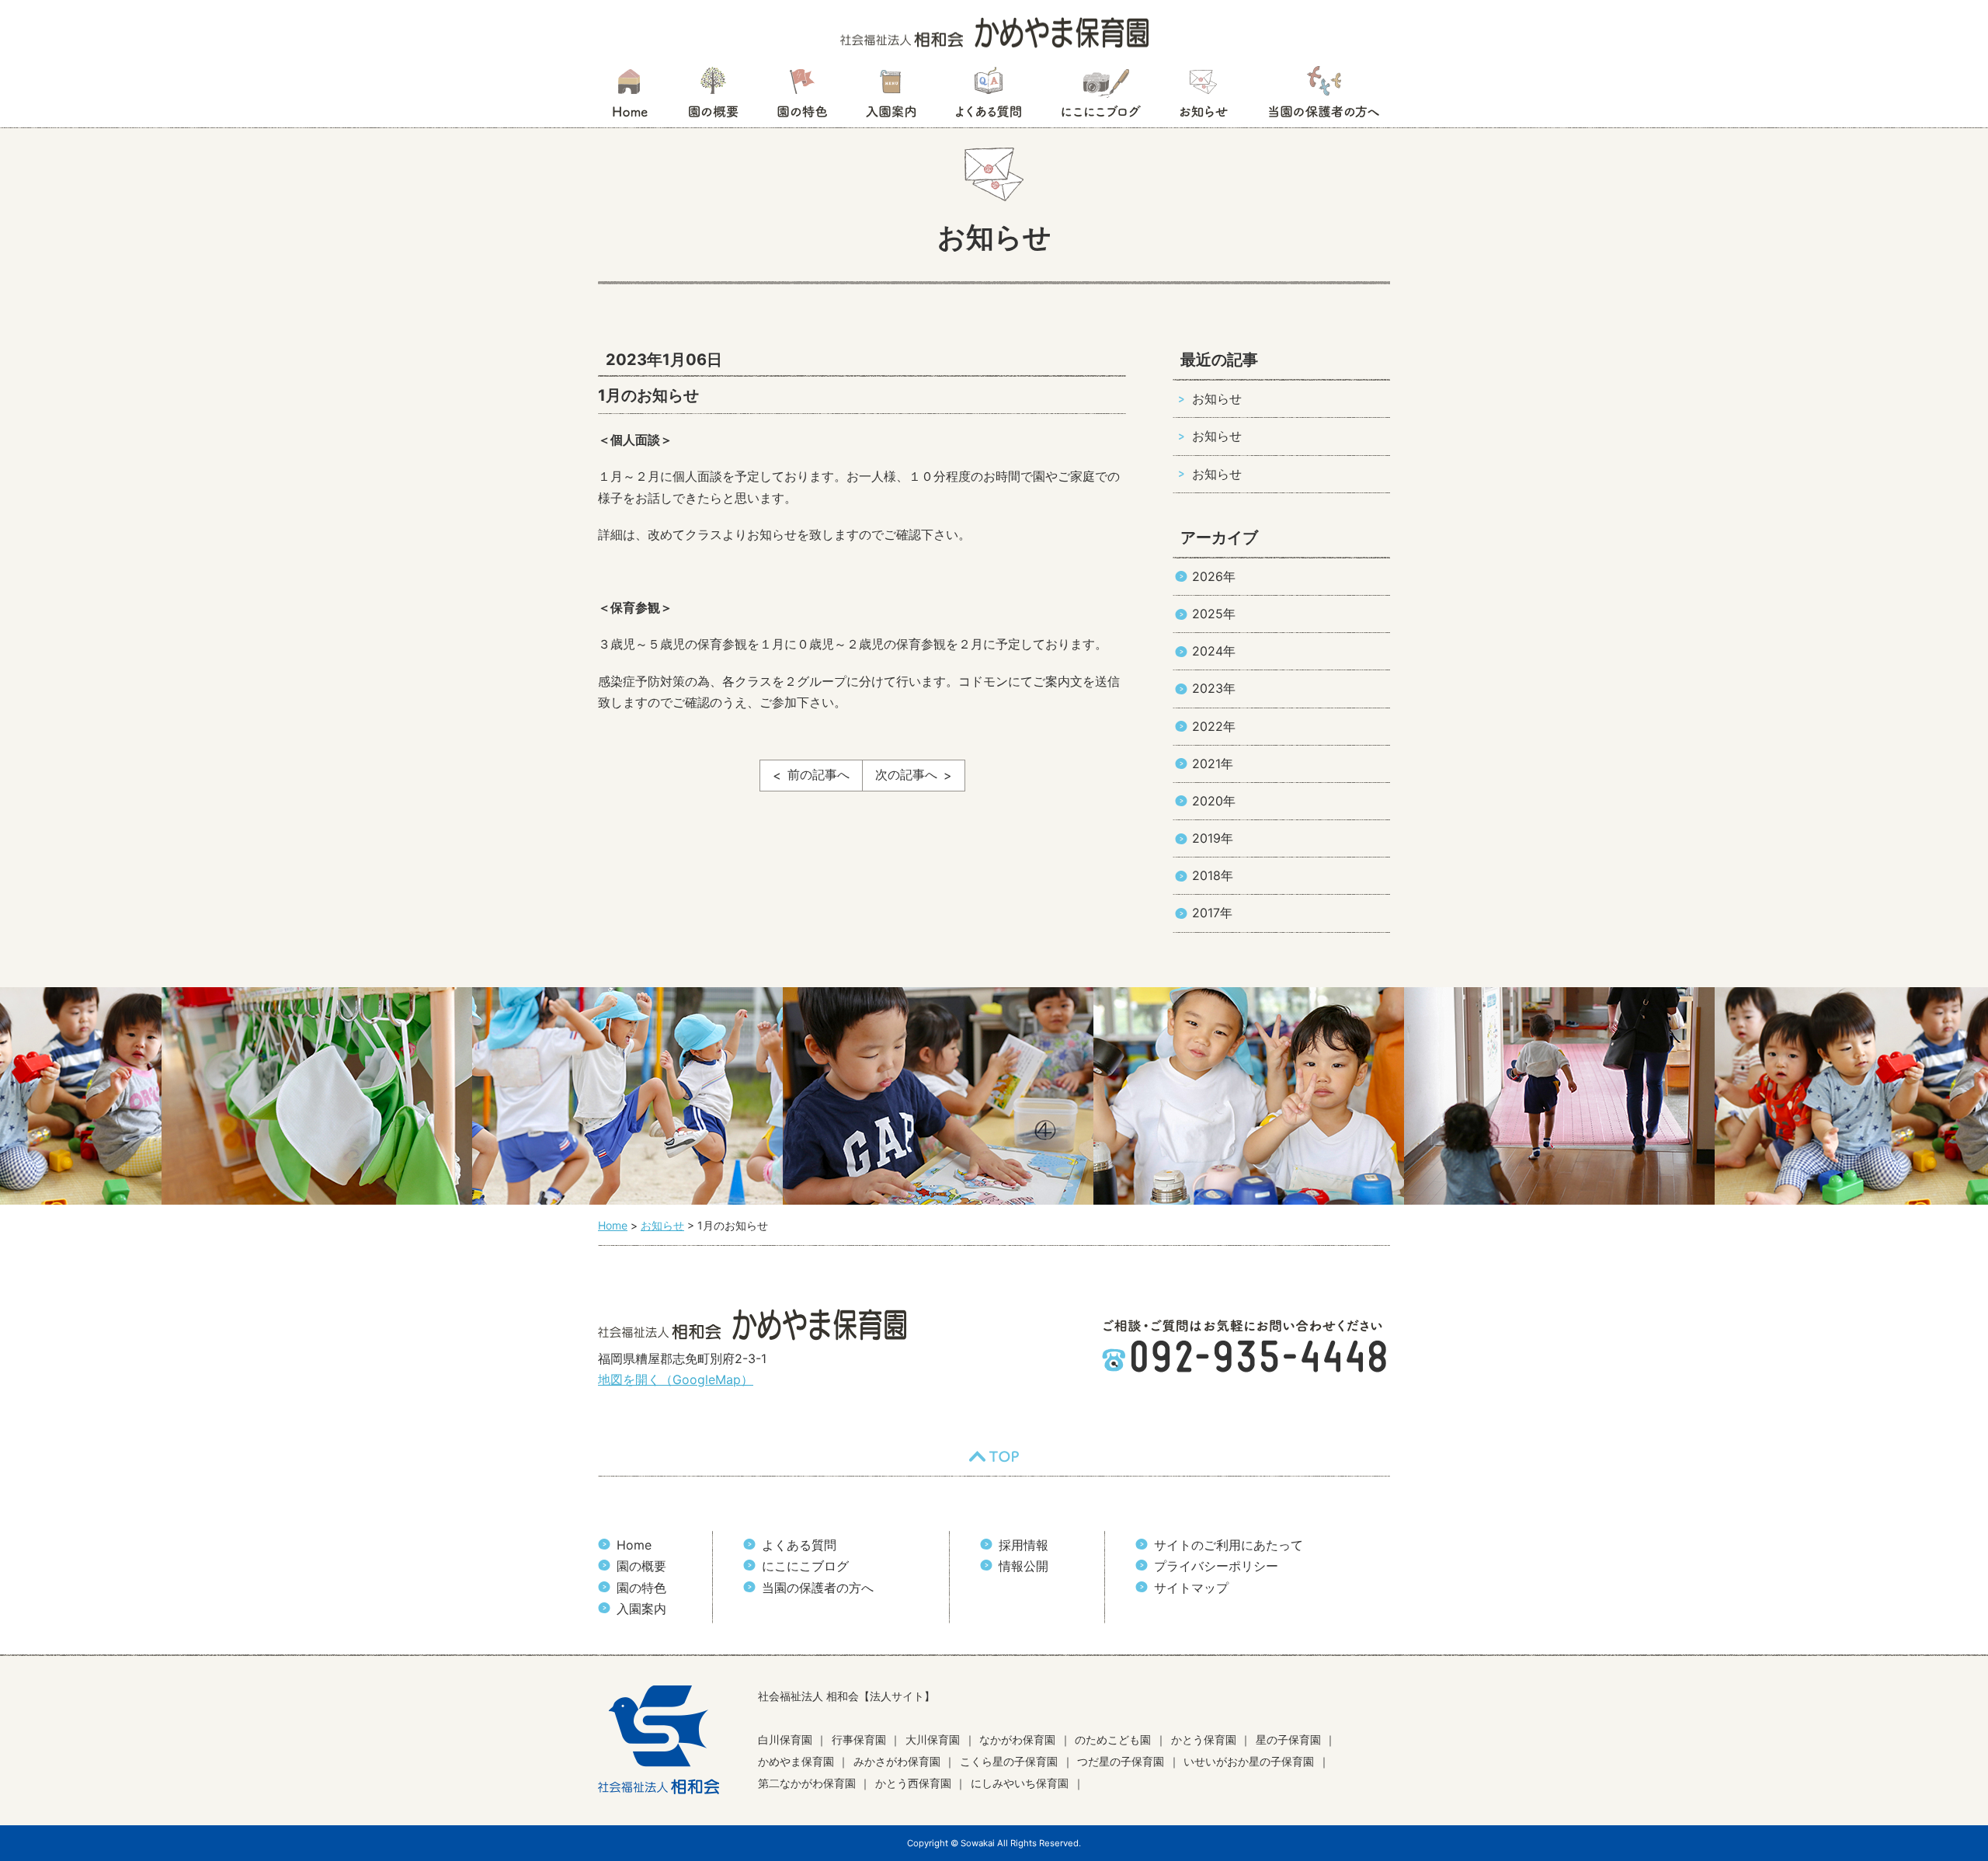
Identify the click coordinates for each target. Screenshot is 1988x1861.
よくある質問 (989, 97)
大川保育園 (933, 1739)
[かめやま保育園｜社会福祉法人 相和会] (994, 31)
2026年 (1214, 576)
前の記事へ (818, 774)
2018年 (1213, 875)
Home (634, 1545)
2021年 (1213, 764)
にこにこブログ (1100, 97)
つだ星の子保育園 (1121, 1761)
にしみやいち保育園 (1020, 1783)
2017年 (1212, 913)
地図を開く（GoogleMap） (676, 1379)
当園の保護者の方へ (1322, 97)
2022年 (1214, 726)
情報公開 (1024, 1566)
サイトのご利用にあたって (1229, 1545)
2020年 (1214, 801)
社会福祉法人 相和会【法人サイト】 (846, 1696)
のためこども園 (1113, 1739)
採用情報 (1024, 1545)
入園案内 (891, 97)
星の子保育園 (1288, 1739)
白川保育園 (785, 1739)
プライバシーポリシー (1216, 1566)
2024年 (1214, 651)
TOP (994, 1456)
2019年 (1213, 838)
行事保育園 (859, 1739)
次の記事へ (906, 774)
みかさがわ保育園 (897, 1761)
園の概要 (713, 97)
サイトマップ (1191, 1588)
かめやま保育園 (796, 1761)
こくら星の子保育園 (1009, 1761)
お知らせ (1203, 97)
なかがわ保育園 (1017, 1739)
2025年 (1214, 614)
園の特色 (802, 97)
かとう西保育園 (913, 1783)
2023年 (1214, 688)
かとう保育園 (1204, 1739)
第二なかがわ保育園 (807, 1783)
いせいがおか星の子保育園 (1249, 1761)
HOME (629, 97)
